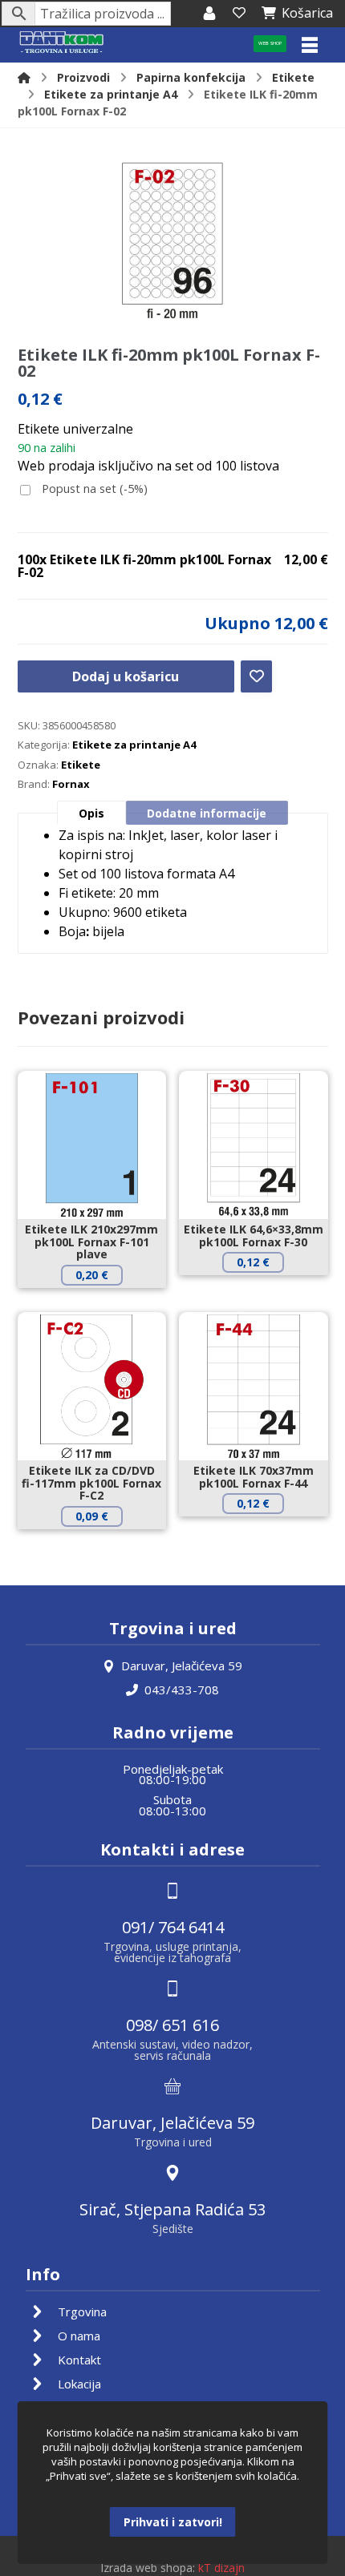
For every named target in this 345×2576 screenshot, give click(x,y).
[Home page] (24, 77)
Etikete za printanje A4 (134, 745)
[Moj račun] (209, 13)
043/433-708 (182, 1690)
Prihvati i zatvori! (173, 2522)
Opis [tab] (91, 813)
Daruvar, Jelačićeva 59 (182, 1666)
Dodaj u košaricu (126, 676)
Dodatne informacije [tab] (207, 813)
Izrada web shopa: (148, 2568)
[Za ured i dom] (62, 43)
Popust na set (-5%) (93, 489)
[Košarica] (239, 13)
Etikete (81, 765)
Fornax (71, 784)
